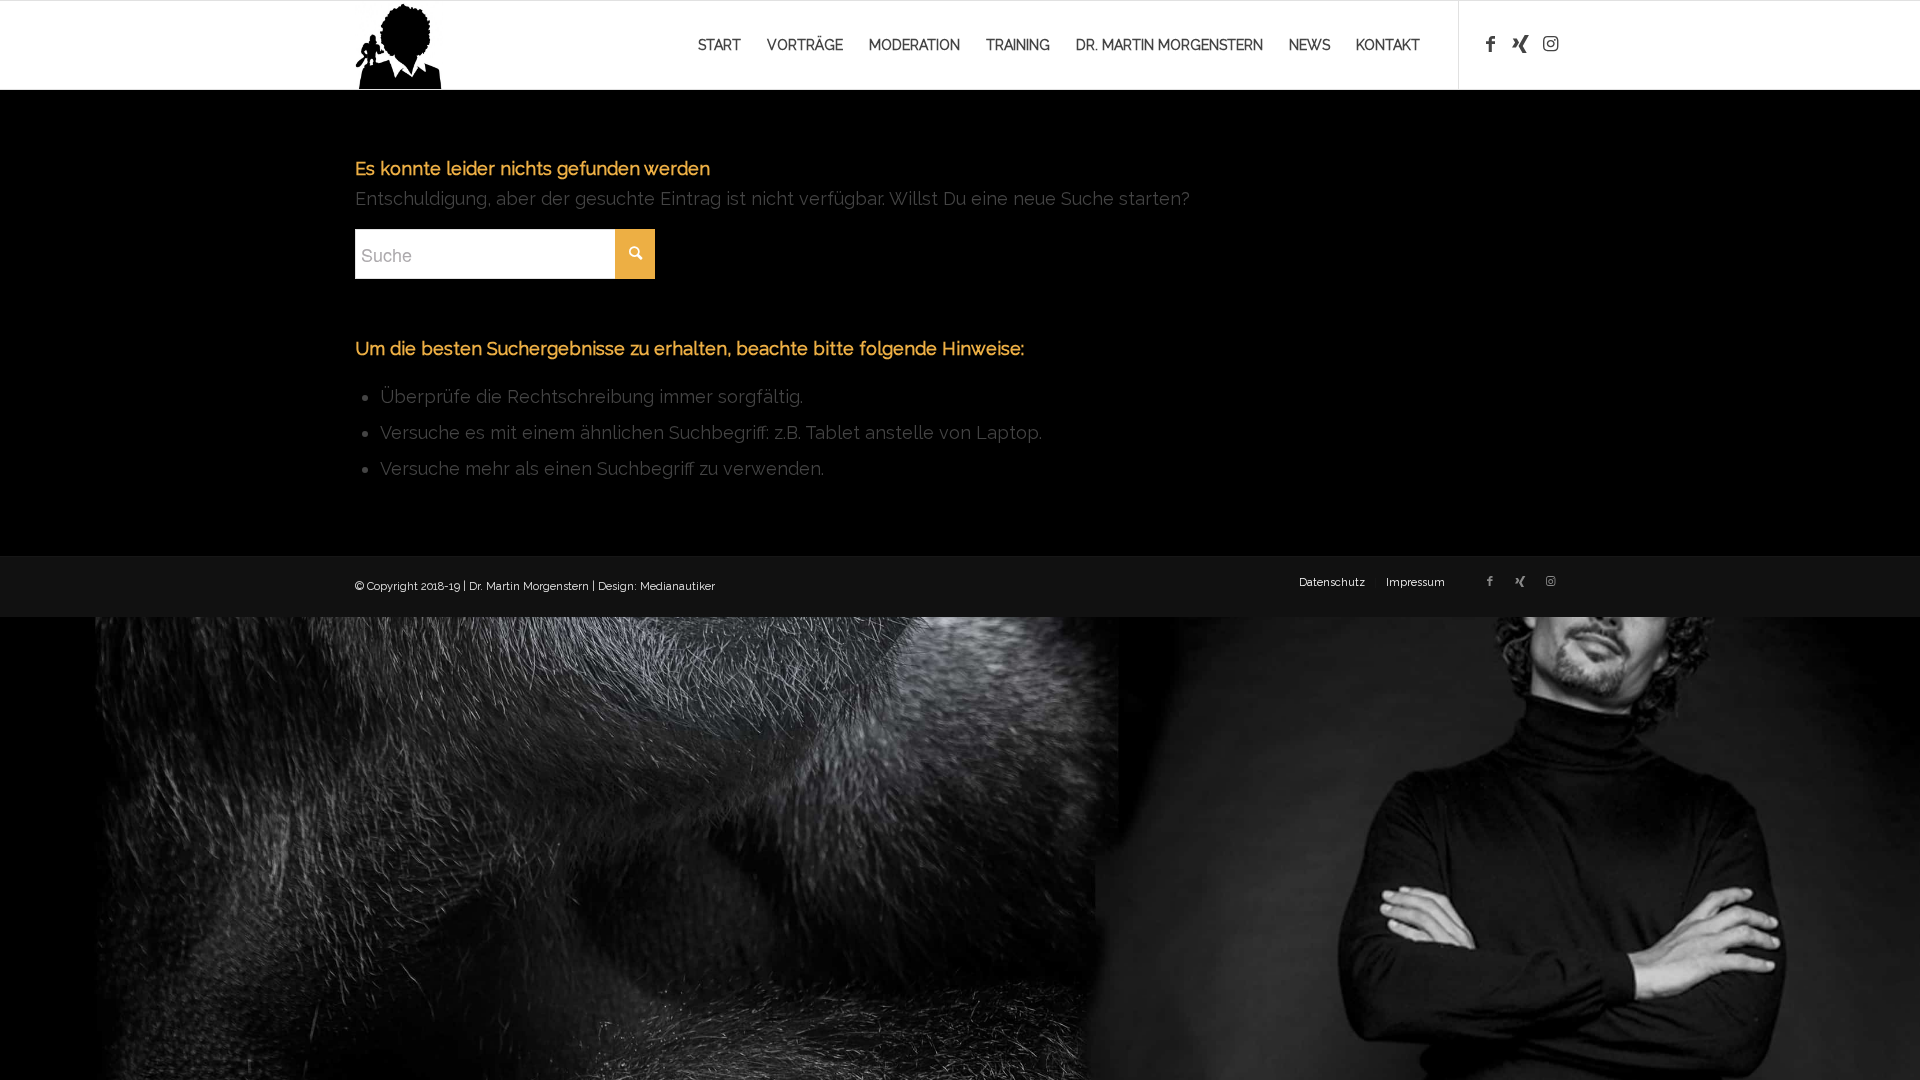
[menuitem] (719, 45)
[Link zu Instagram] (1550, 44)
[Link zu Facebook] (1490, 44)
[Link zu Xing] (1520, 44)
